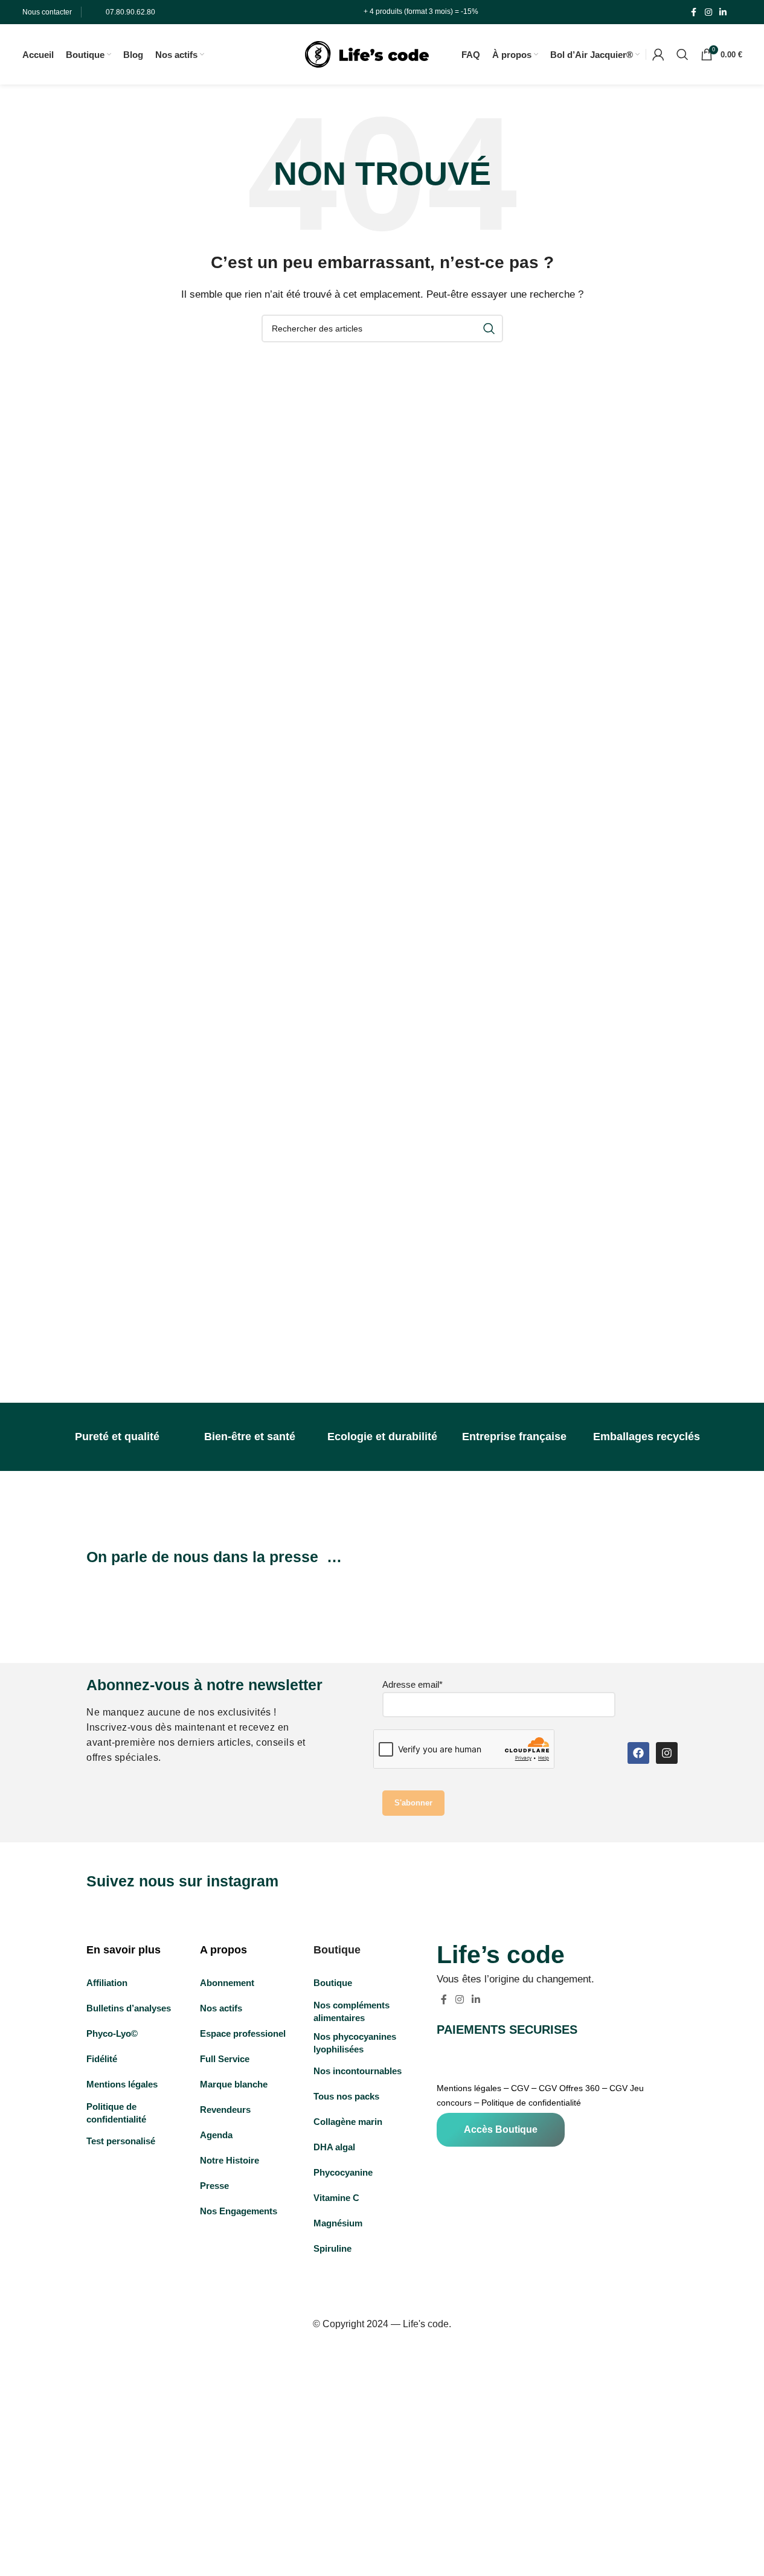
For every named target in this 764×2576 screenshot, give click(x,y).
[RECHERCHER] (489, 328)
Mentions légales (469, 2088)
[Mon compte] (658, 54)
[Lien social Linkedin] (723, 12)
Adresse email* (412, 1684)
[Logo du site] (367, 53)
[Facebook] (638, 1753)
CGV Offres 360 (569, 2088)
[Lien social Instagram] (708, 12)
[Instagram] (667, 1753)
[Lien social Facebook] (694, 12)
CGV (520, 2088)
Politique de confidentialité (531, 2103)
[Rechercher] (682, 54)
